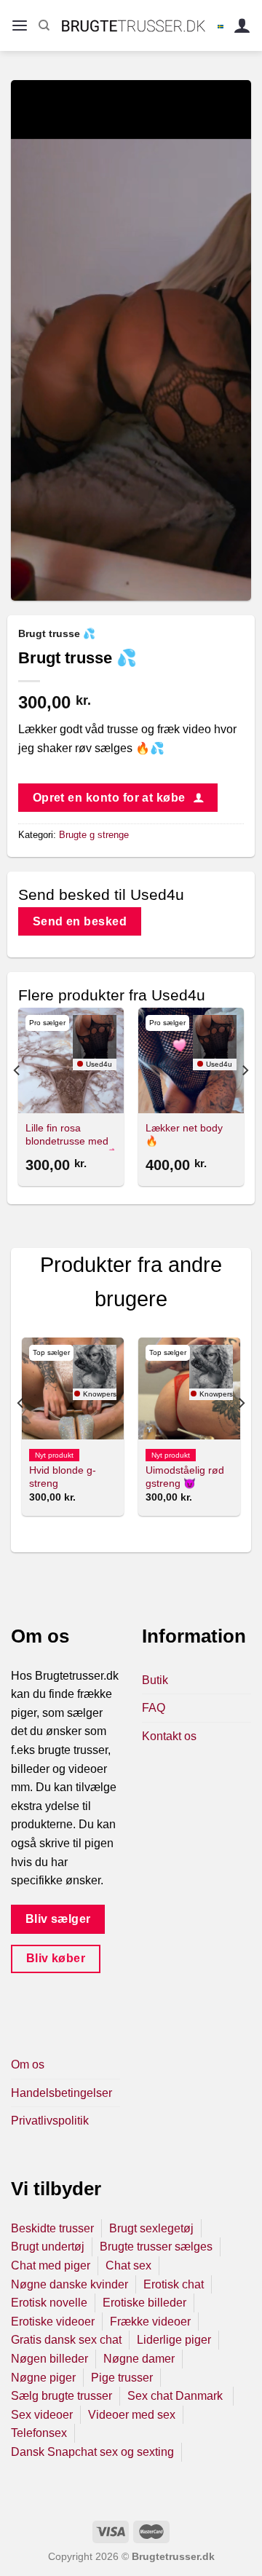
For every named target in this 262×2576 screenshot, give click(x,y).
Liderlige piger (174, 2340)
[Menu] (20, 26)
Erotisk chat (174, 2284)
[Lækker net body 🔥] (191, 1060)
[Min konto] (242, 26)
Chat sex (128, 2265)
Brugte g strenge (94, 835)
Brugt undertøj (48, 2247)
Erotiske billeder (144, 2303)
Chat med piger (51, 2265)
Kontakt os (169, 1736)
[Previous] (17, 1099)
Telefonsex (39, 2433)
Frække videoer (150, 2322)
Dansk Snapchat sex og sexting (92, 2452)
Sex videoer (42, 2415)
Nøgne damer (139, 2359)
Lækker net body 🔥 (184, 1135)
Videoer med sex (132, 2415)
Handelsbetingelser (61, 2093)
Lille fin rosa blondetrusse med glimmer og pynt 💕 (70, 1141)
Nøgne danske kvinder (70, 2284)
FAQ (154, 1708)
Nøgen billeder (49, 2359)
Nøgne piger (43, 2378)
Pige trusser (122, 2378)
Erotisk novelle (49, 2303)
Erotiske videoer (53, 2322)
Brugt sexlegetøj (151, 2228)
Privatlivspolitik (50, 2121)
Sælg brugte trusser (61, 2396)
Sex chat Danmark (176, 2396)
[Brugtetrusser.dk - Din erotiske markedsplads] (134, 25)
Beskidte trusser (52, 2228)
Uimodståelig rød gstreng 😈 (185, 1477)
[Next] (245, 1099)
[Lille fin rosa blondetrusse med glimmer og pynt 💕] (71, 1060)
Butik (155, 1680)
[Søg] (44, 25)
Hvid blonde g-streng (63, 1477)
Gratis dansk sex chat (66, 2340)
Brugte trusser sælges (156, 2247)
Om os (28, 2065)
